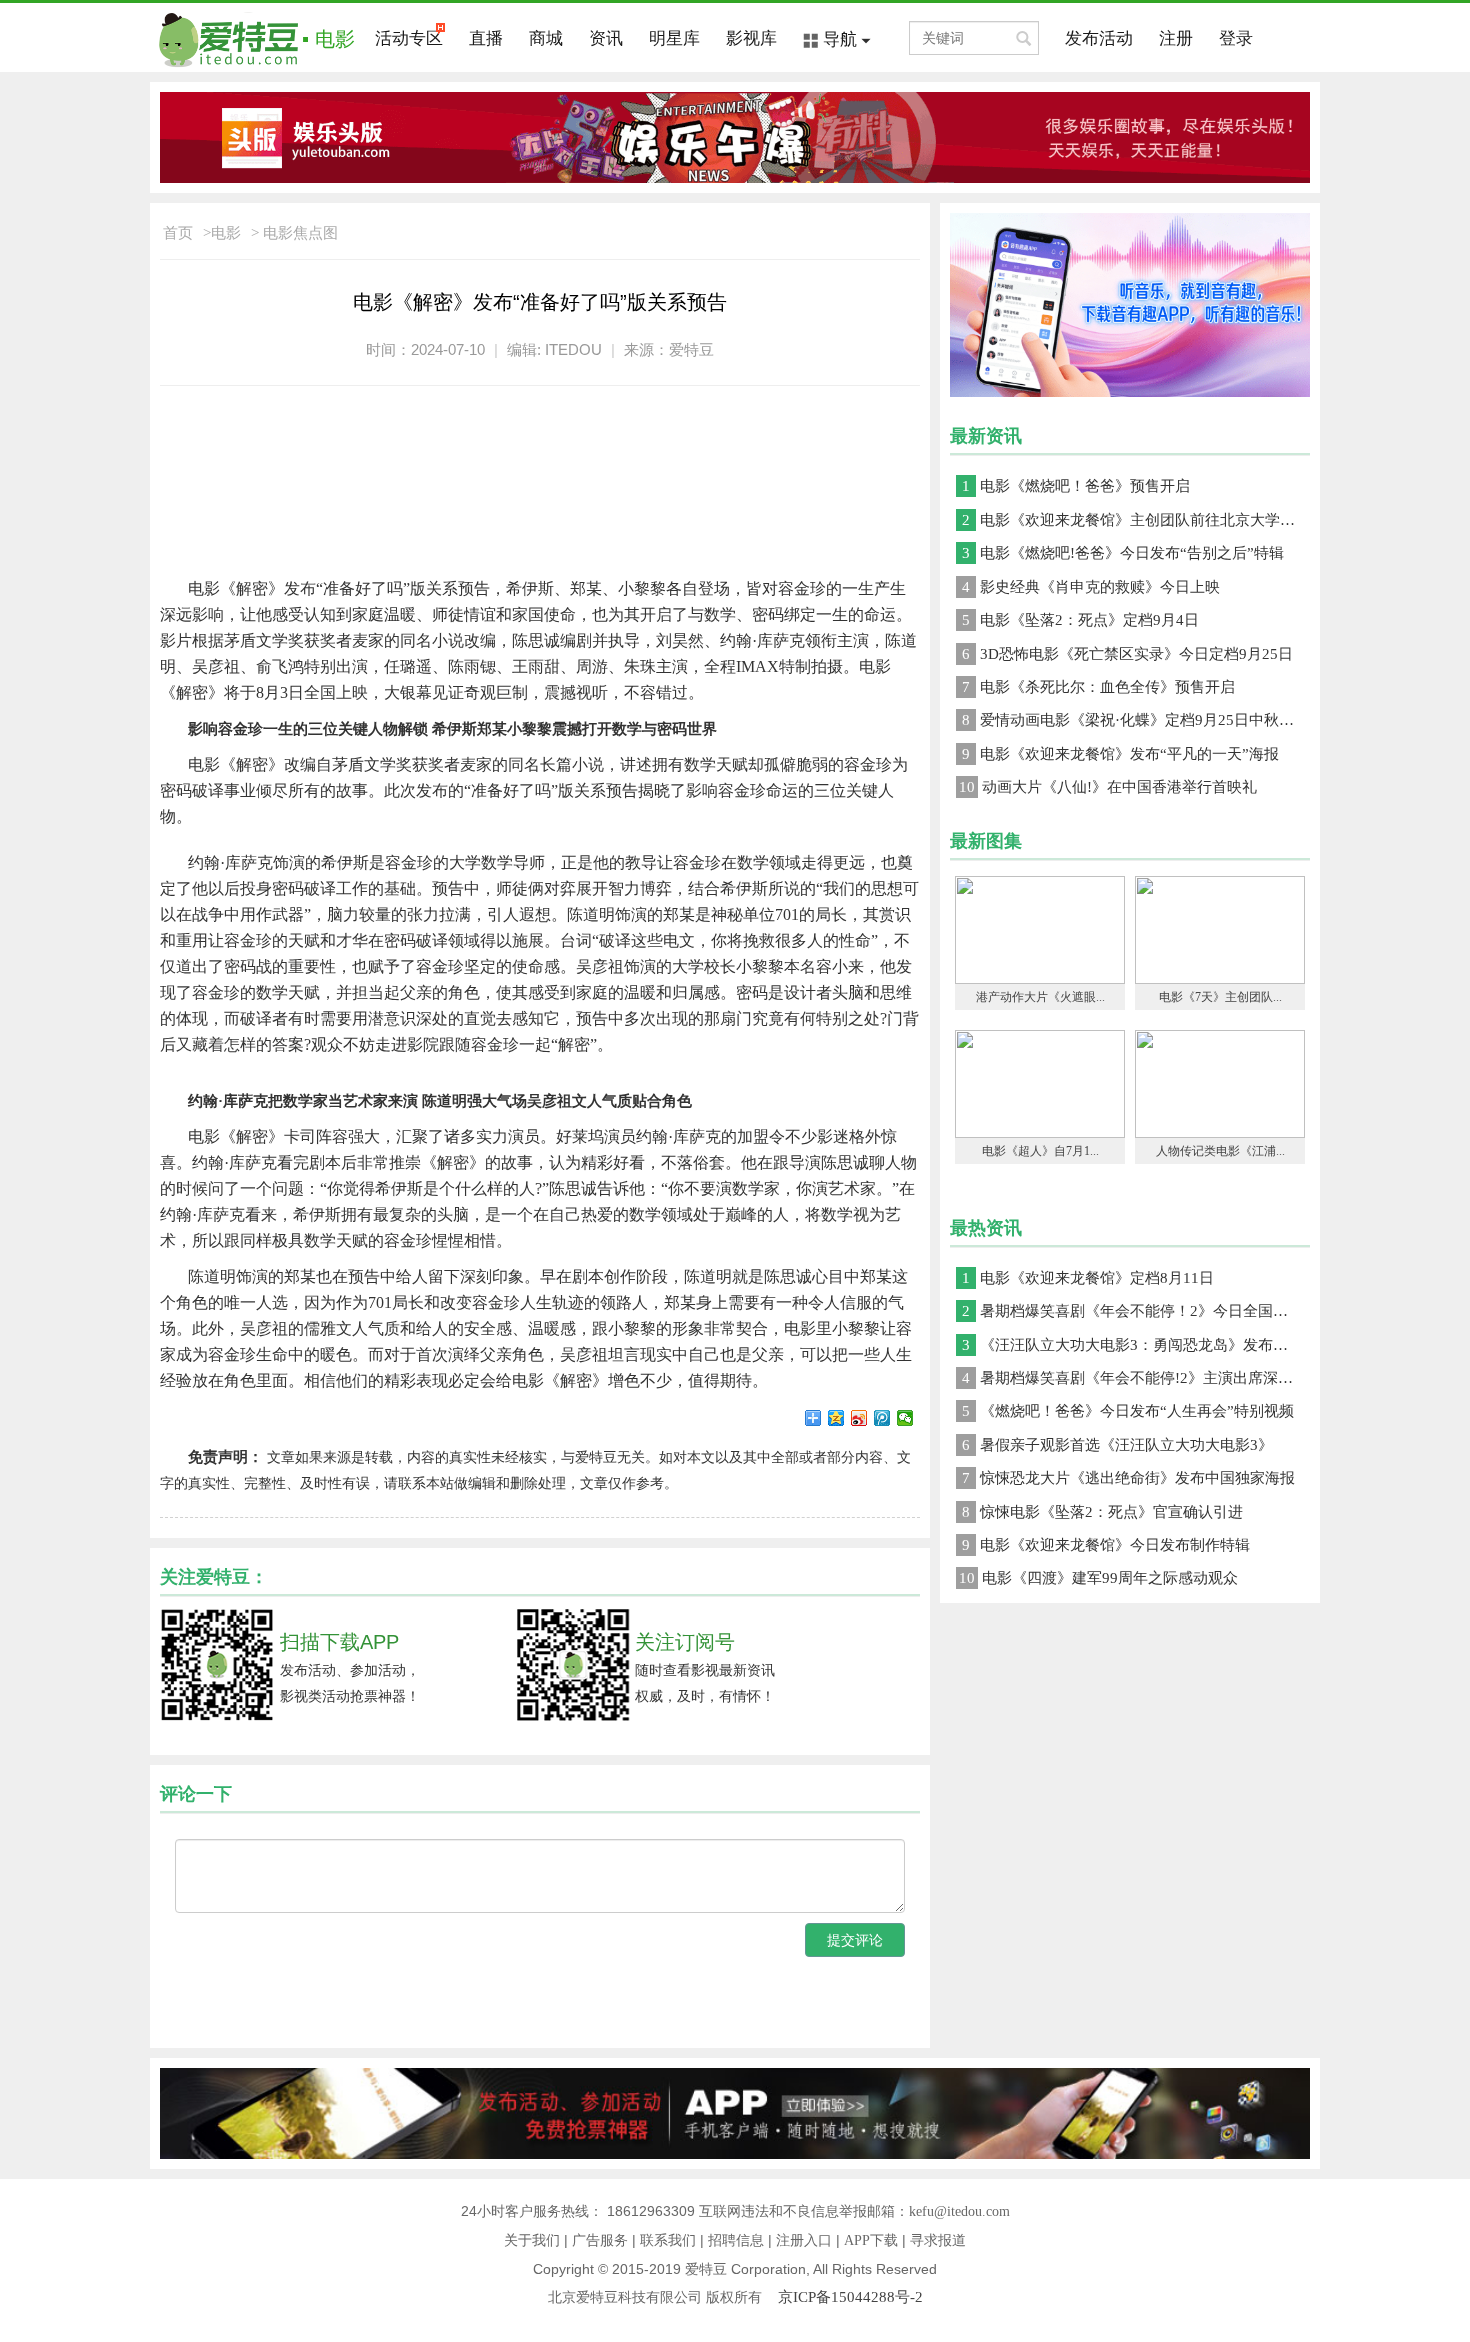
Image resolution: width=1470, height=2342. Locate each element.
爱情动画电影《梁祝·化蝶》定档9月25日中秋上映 (1135, 720)
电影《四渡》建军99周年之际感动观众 (1098, 1578)
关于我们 (532, 2240)
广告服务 (600, 2240)
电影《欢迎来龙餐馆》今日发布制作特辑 (1106, 1545)
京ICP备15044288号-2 (850, 2297)
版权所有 (742, 2297)
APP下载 (871, 2240)
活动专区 (409, 38)
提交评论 (855, 1940)
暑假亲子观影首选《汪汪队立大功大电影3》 (1117, 1445)
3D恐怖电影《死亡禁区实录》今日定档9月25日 (1127, 654)
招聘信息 (736, 2240)
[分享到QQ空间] (836, 1418)
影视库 (751, 38)
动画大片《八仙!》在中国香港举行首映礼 (1108, 787)
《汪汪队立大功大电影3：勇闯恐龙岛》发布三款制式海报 (1136, 1345)
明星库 (674, 38)
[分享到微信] (905, 1418)
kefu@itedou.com (959, 2211)
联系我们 (668, 2240)
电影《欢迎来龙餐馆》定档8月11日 (1088, 1278)
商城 (546, 38)
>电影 (222, 233)
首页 (178, 233)
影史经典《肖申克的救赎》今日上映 (1091, 587)
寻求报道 (938, 2240)
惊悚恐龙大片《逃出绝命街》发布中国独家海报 (1128, 1478)
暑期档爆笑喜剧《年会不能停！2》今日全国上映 (1132, 1311)
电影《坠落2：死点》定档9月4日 (1080, 620)
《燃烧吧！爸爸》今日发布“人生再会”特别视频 (1128, 1411)
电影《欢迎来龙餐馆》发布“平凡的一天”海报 (1120, 754)
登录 (1236, 38)
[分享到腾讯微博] (882, 1418)
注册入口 (804, 2240)
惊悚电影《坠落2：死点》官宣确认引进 (1102, 1512)
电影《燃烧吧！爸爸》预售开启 (1076, 486)
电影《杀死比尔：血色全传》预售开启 (1098, 687)
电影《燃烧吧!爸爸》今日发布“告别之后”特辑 (1123, 553)
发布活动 (1099, 38)
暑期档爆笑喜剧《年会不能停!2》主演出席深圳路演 (1136, 1378)
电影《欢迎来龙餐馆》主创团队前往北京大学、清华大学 (1136, 520)
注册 (1176, 38)
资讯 (606, 38)
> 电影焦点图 (294, 233)
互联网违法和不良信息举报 (783, 2211)
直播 (486, 38)
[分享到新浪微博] (859, 1418)
